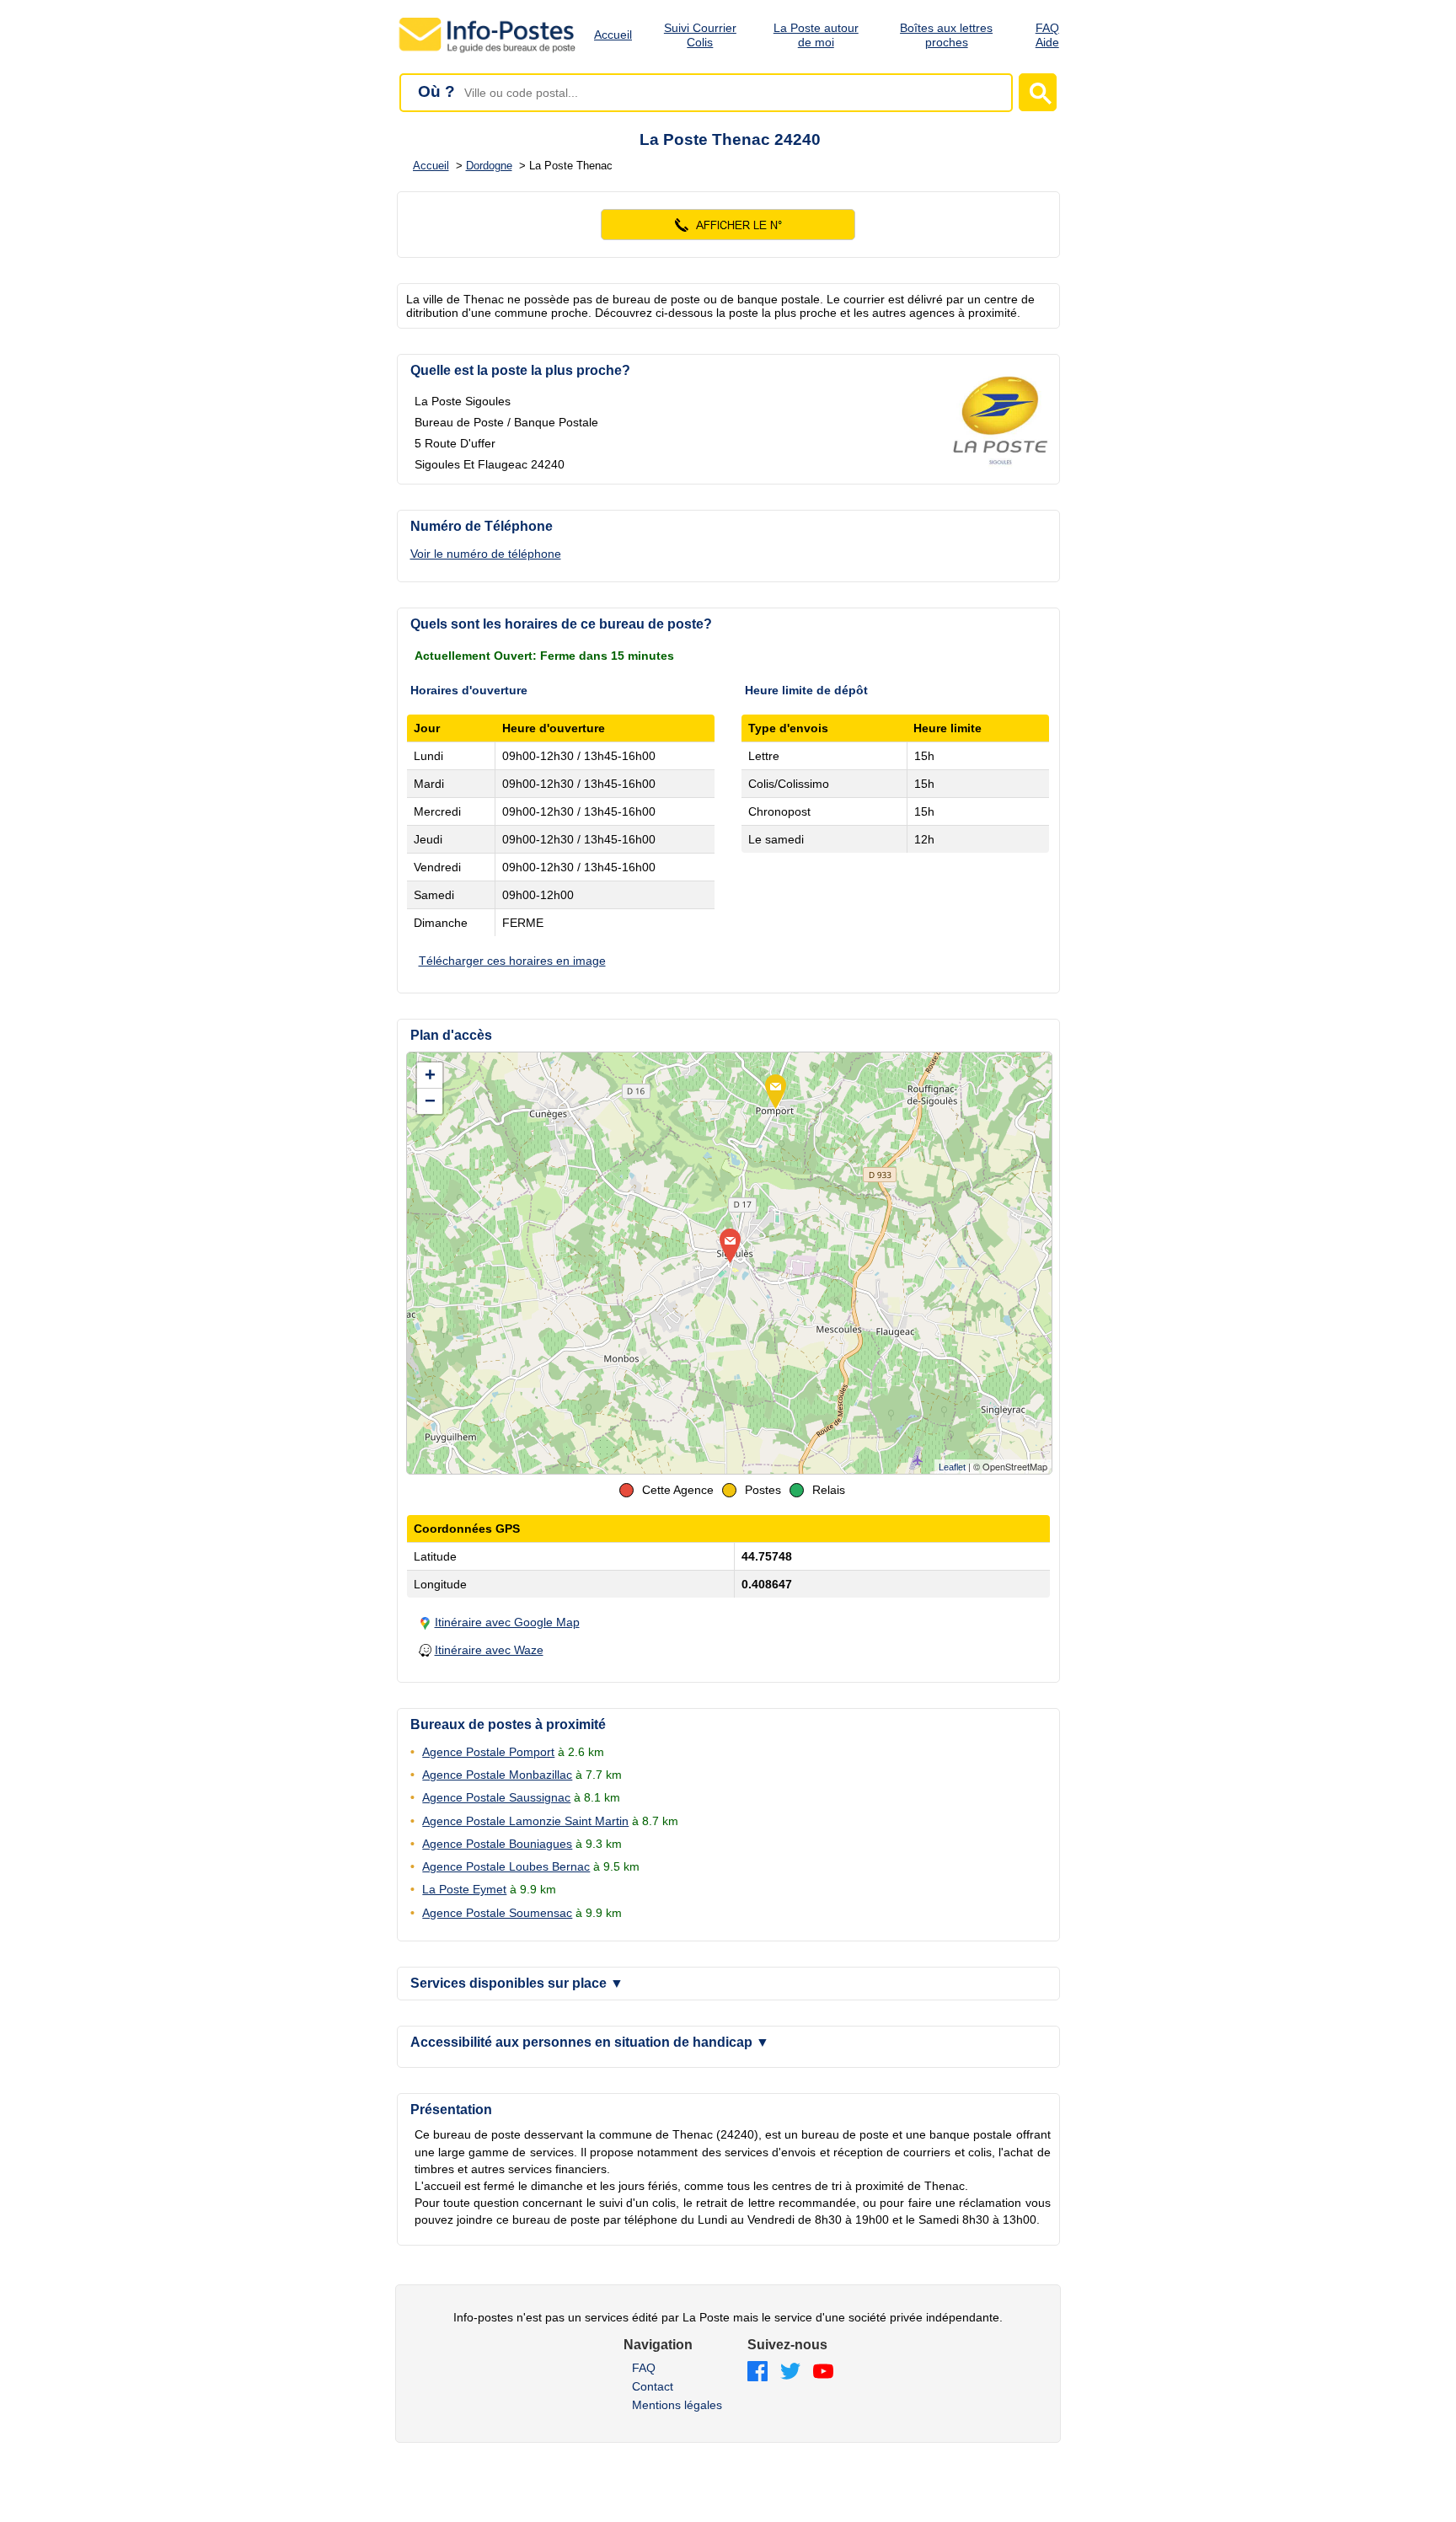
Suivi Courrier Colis (700, 35)
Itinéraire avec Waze (489, 1650)
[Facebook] (757, 2372)
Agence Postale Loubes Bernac (506, 1866)
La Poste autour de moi (816, 35)
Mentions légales (677, 2405)
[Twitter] (790, 2372)
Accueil (613, 35)
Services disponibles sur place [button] (517, 1983)
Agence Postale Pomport (488, 1752)
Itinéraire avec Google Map (507, 1622)
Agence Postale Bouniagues (497, 1844)
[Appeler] (728, 225)
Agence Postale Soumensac (497, 1913)
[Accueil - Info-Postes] (488, 52)
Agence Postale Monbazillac (497, 1775)
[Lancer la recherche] (1038, 92)
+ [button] (430, 1075)
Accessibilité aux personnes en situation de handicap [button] (590, 2042)
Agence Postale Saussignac (496, 1797)
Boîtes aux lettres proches (946, 35)
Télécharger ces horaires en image (512, 961)
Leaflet (952, 1467)
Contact (653, 2386)
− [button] (430, 1101)
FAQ (644, 2368)
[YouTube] (823, 2372)
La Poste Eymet (464, 1889)
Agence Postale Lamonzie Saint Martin (525, 1821)
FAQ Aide (1047, 35)
